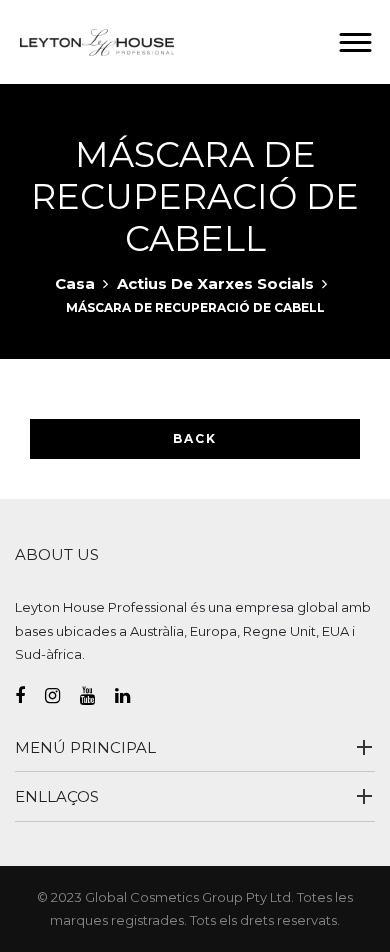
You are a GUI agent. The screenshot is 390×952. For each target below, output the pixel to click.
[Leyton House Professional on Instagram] (62, 696)
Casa (75, 283)
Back (195, 438)
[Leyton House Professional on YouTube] (97, 696)
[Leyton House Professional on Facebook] (30, 696)
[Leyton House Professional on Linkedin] (132, 696)
